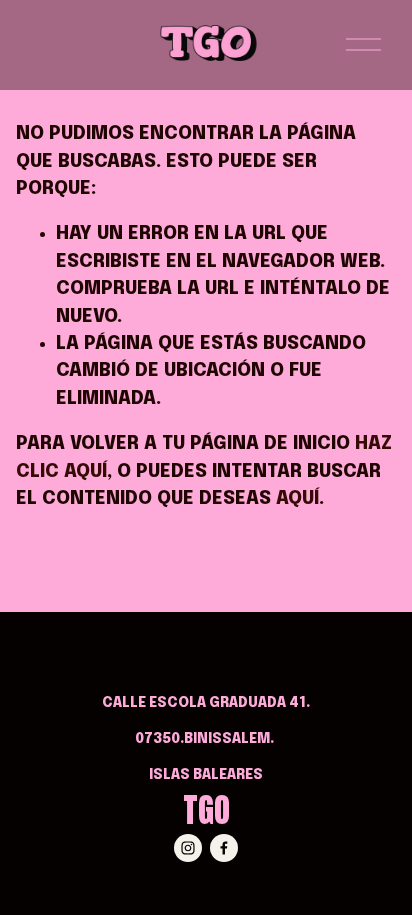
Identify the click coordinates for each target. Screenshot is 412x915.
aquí (297, 499)
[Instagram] (188, 848)
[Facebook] (224, 848)
